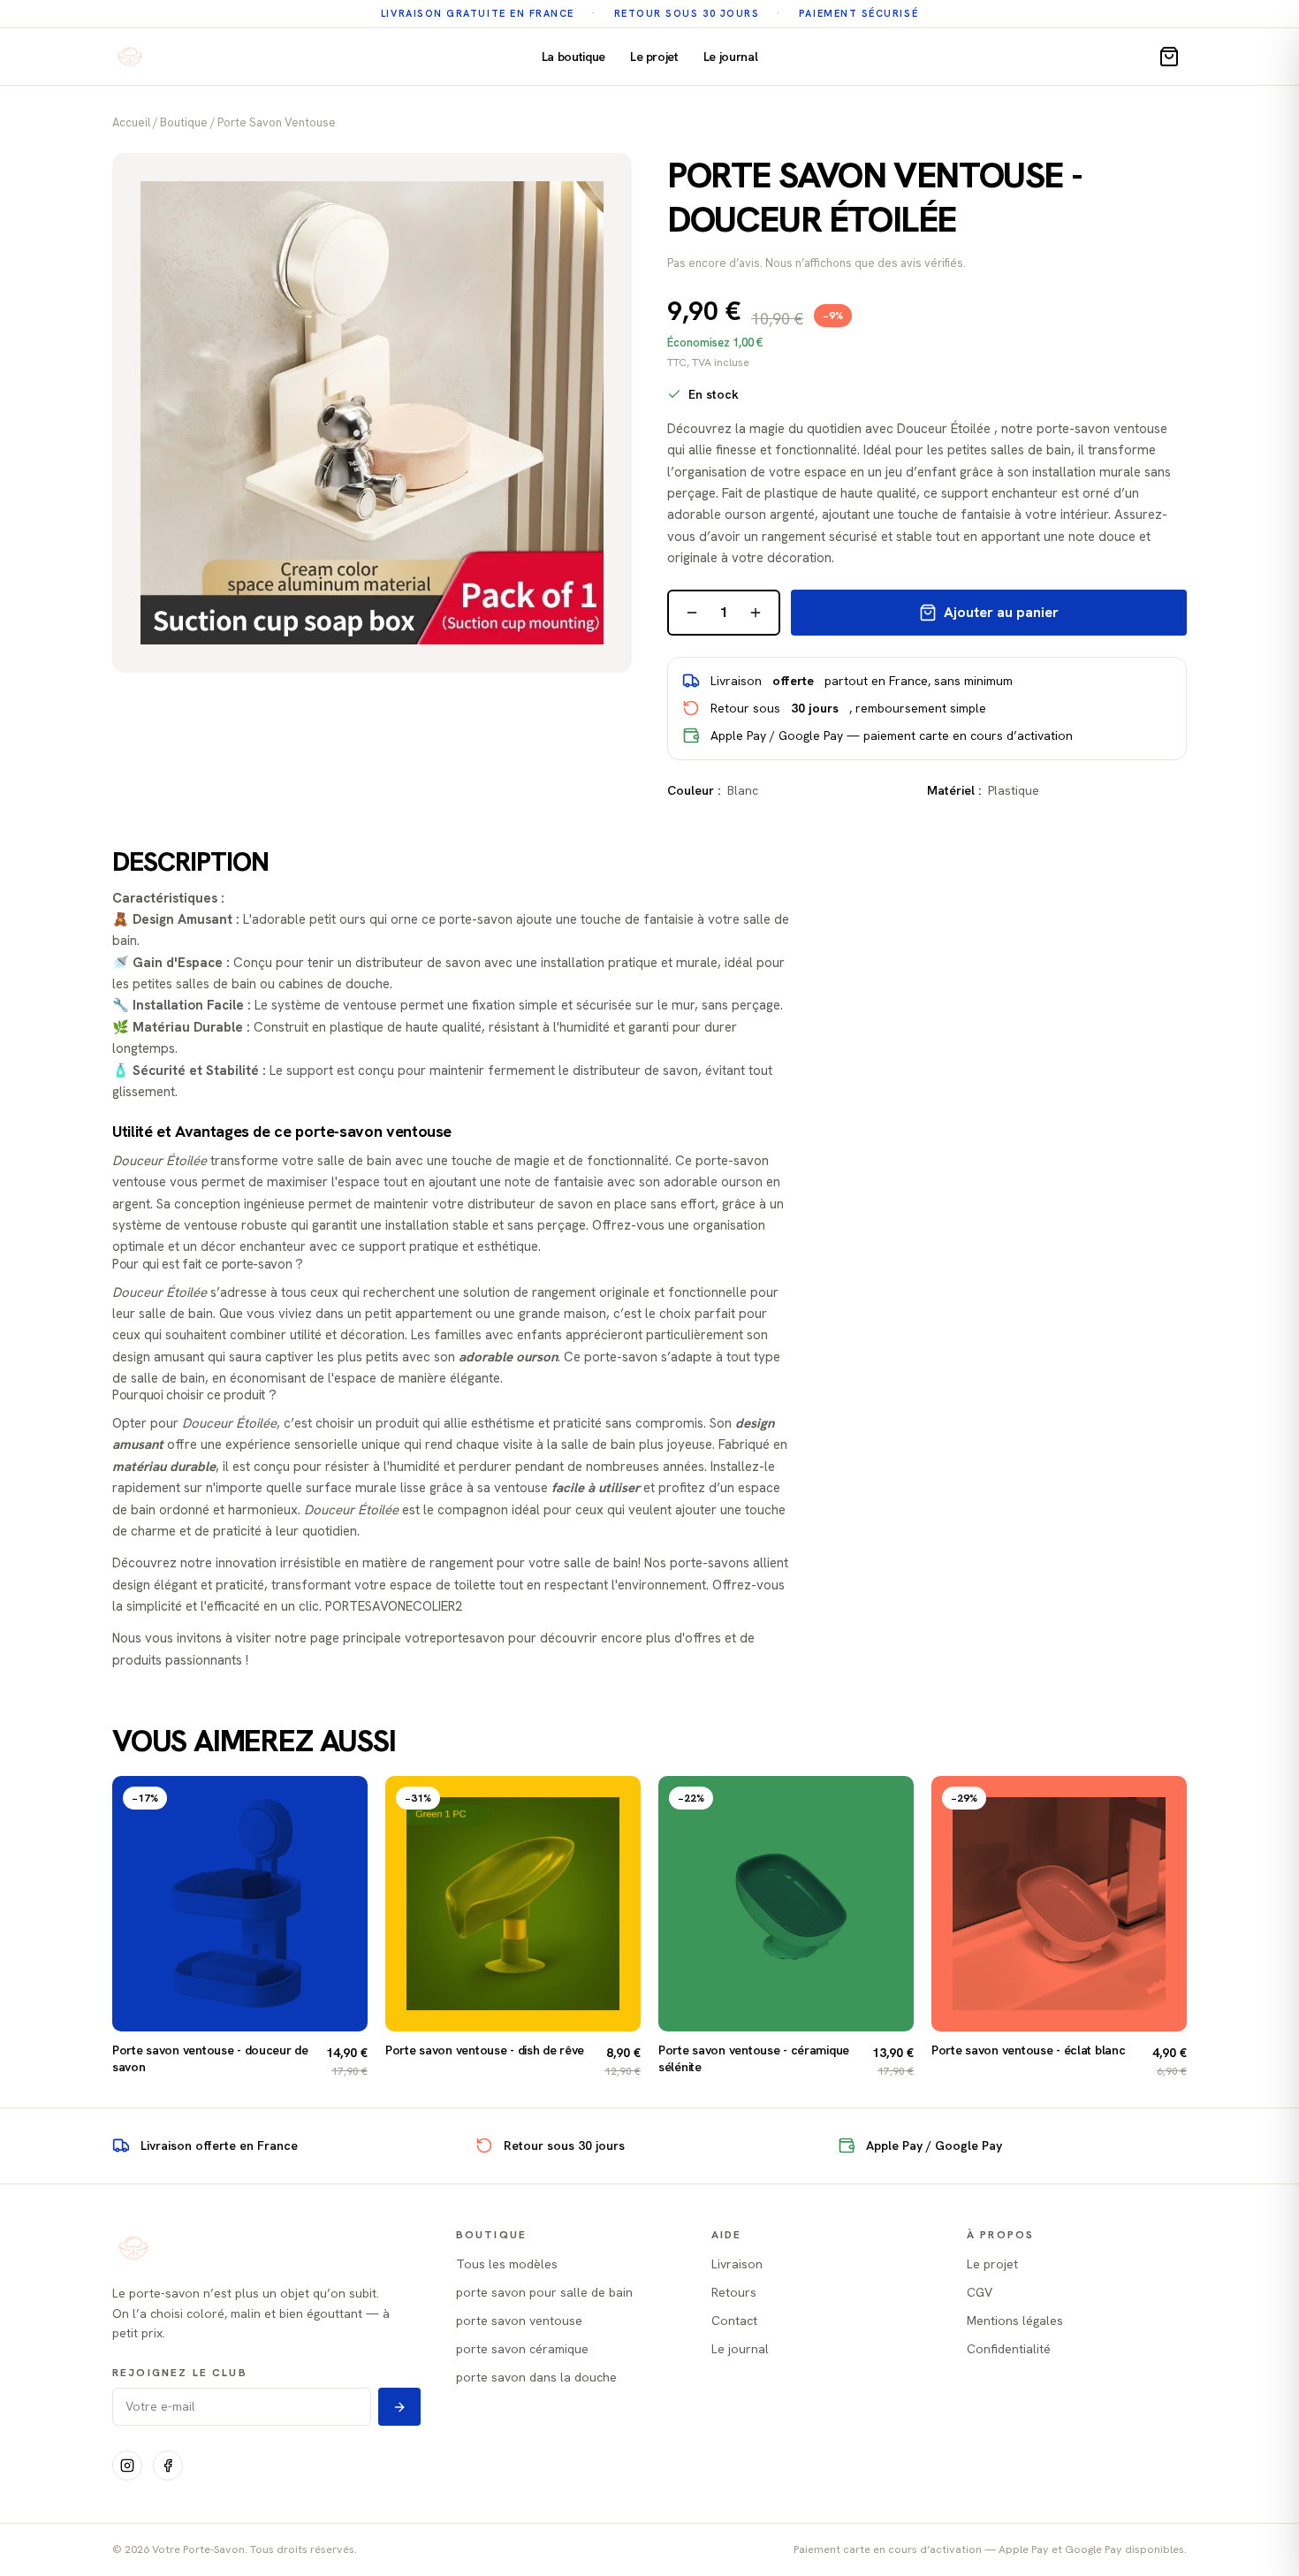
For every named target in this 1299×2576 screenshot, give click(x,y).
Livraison (737, 2264)
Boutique (184, 122)
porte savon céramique (522, 2349)
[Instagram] (127, 2465)
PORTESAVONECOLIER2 (394, 1606)
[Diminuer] (692, 613)
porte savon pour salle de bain (544, 2292)
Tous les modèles (507, 2264)
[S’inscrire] (399, 2407)
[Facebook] (168, 2465)
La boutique (574, 57)
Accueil (131, 122)
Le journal (731, 57)
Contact (734, 2321)
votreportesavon (455, 1638)
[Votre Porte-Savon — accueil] (130, 57)
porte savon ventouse (277, 122)
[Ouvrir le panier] (1169, 57)
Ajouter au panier (1001, 612)
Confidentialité (1009, 2349)
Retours (734, 2292)
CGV (980, 2292)
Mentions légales (1015, 2321)
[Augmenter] (756, 613)
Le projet (654, 57)
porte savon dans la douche (536, 2377)
